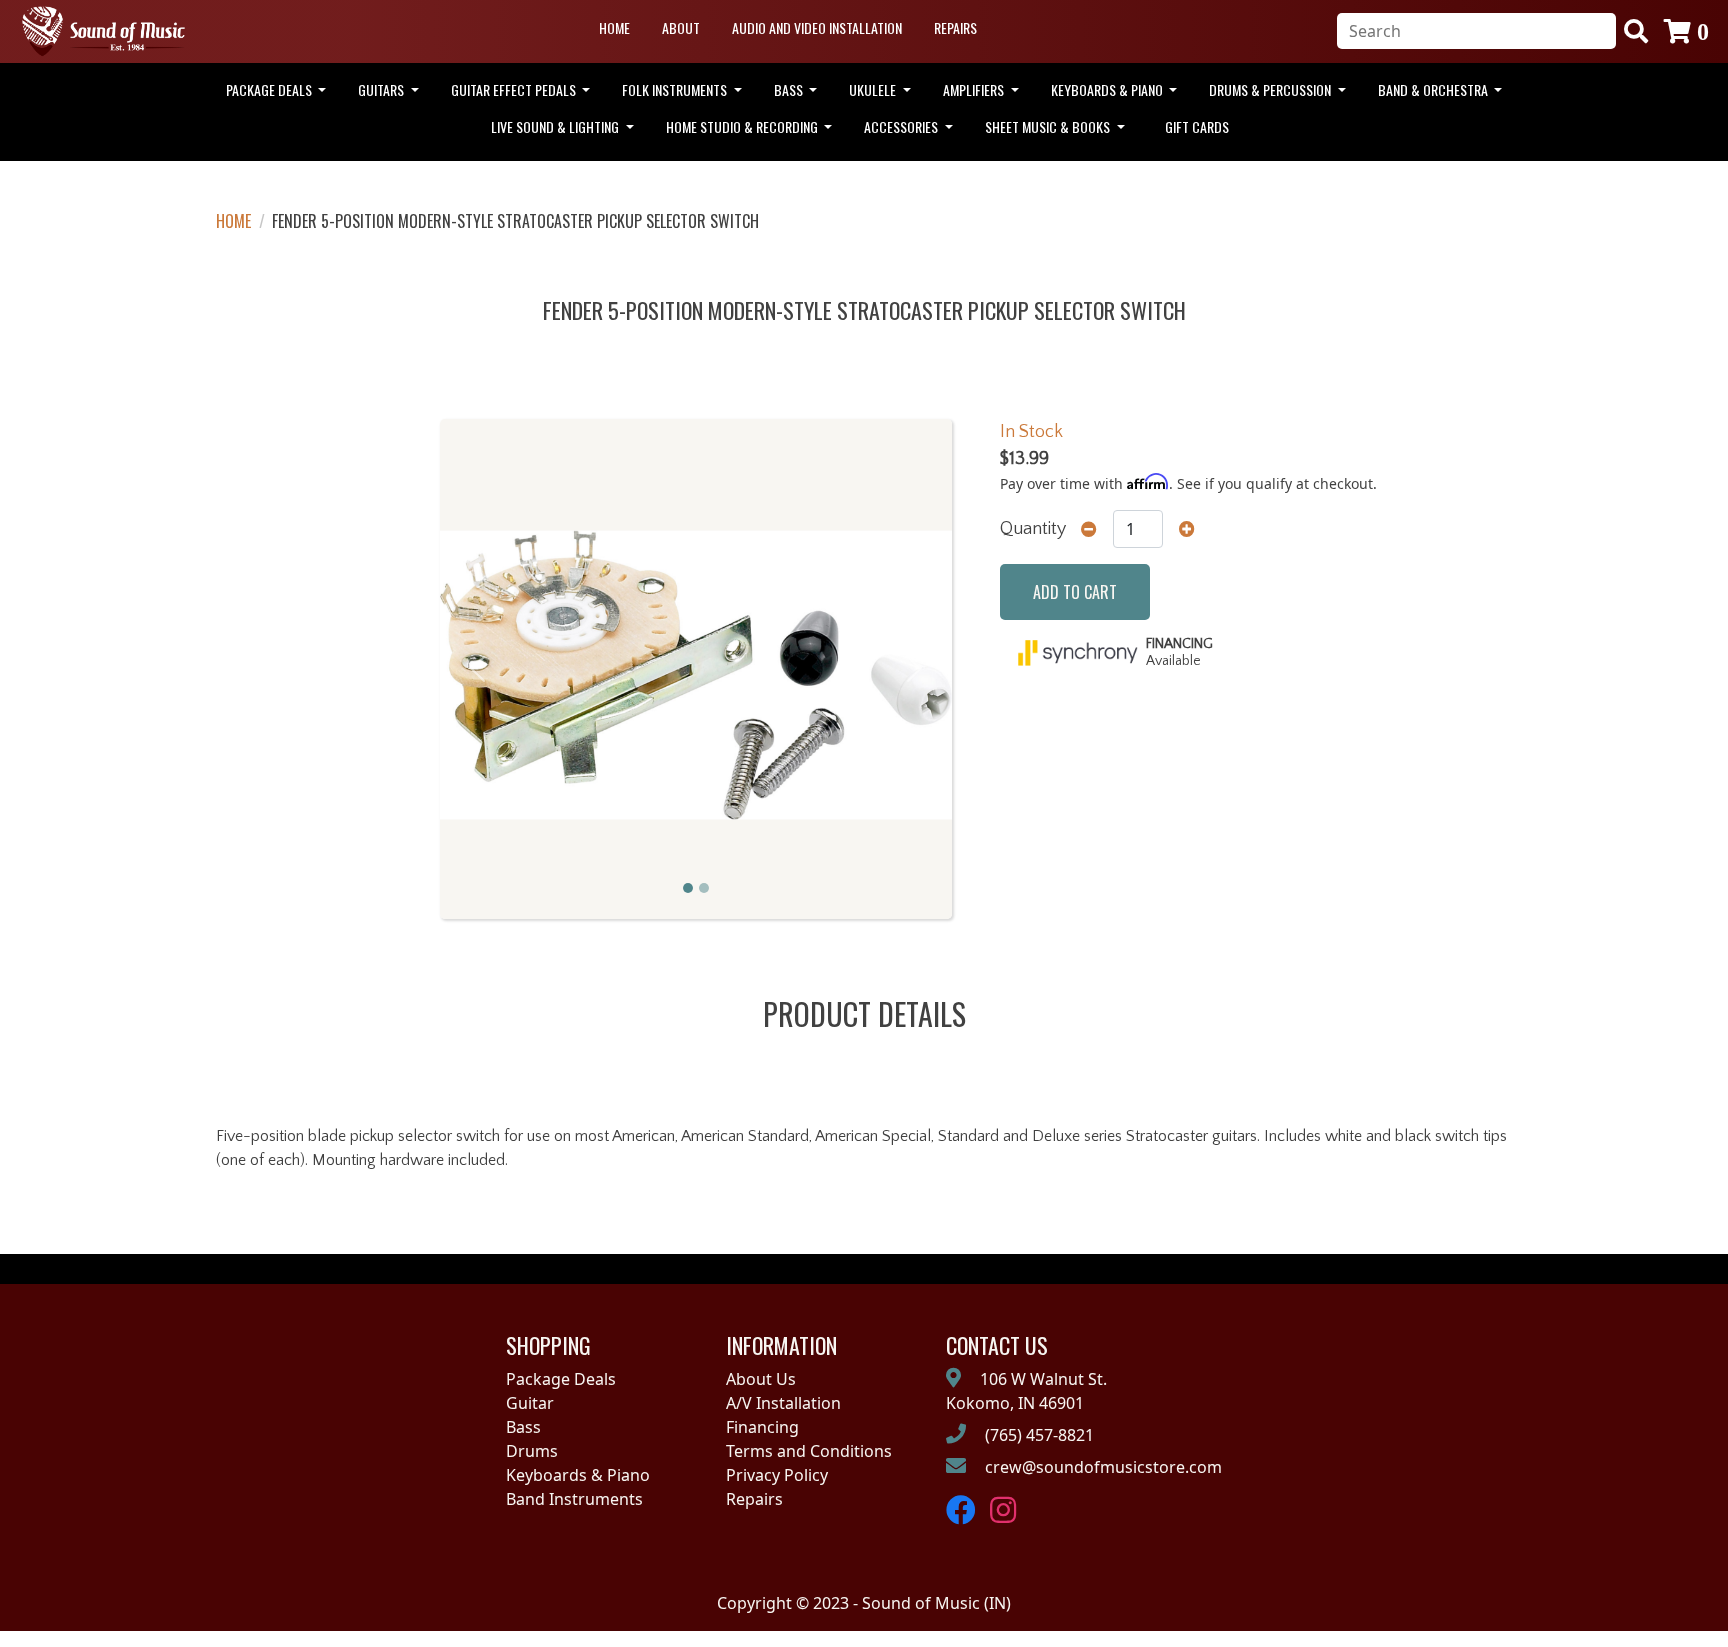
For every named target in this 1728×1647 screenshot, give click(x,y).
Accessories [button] (902, 126)
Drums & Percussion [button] (1271, 89)
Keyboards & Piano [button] (1108, 89)
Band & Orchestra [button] (1434, 89)
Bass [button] (790, 89)
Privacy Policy (777, 1475)
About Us (761, 1379)
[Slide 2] (704, 888)
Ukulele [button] (874, 89)
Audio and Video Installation (817, 27)
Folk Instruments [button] (676, 89)
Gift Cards (1197, 126)
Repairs (955, 27)
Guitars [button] (382, 89)
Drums (532, 1451)
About (681, 27)
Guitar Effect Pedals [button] (515, 89)
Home (614, 27)
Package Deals (561, 1379)
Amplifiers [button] (975, 89)
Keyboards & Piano (578, 1475)
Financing (762, 1427)
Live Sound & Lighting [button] (556, 126)
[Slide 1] (688, 888)
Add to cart (1075, 592)
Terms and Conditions (809, 1451)
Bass (523, 1427)
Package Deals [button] (270, 89)
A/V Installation (783, 1403)
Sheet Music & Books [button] (1049, 126)
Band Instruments (574, 1499)
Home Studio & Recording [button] (743, 126)
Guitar (530, 1403)
